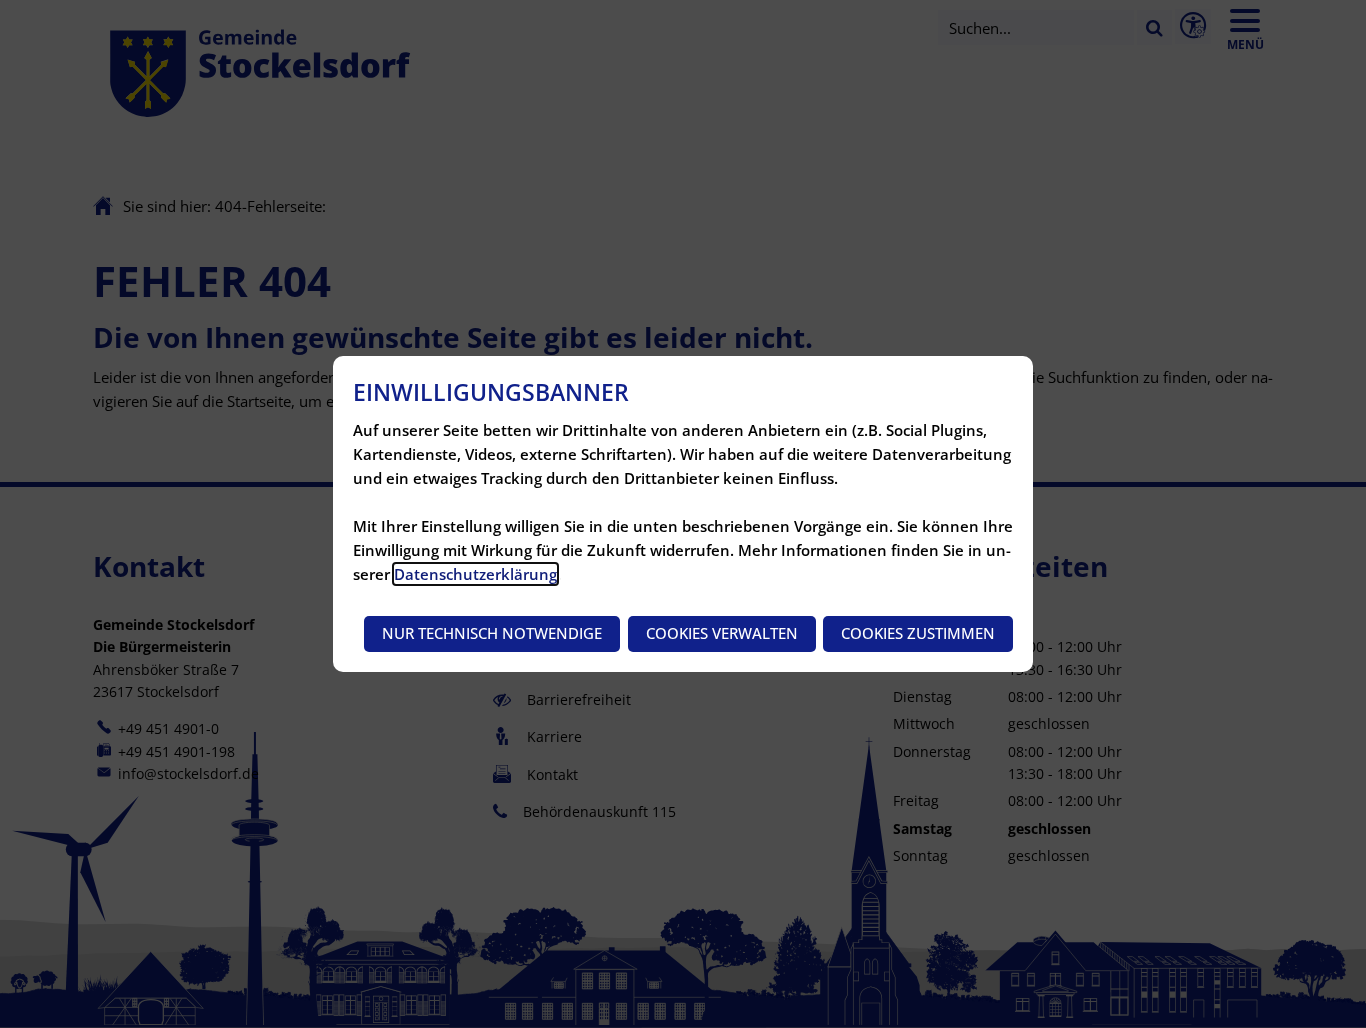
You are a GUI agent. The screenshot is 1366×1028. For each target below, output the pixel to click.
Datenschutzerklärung (475, 574)
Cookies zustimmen (918, 633)
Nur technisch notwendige (492, 633)
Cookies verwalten (722, 633)
